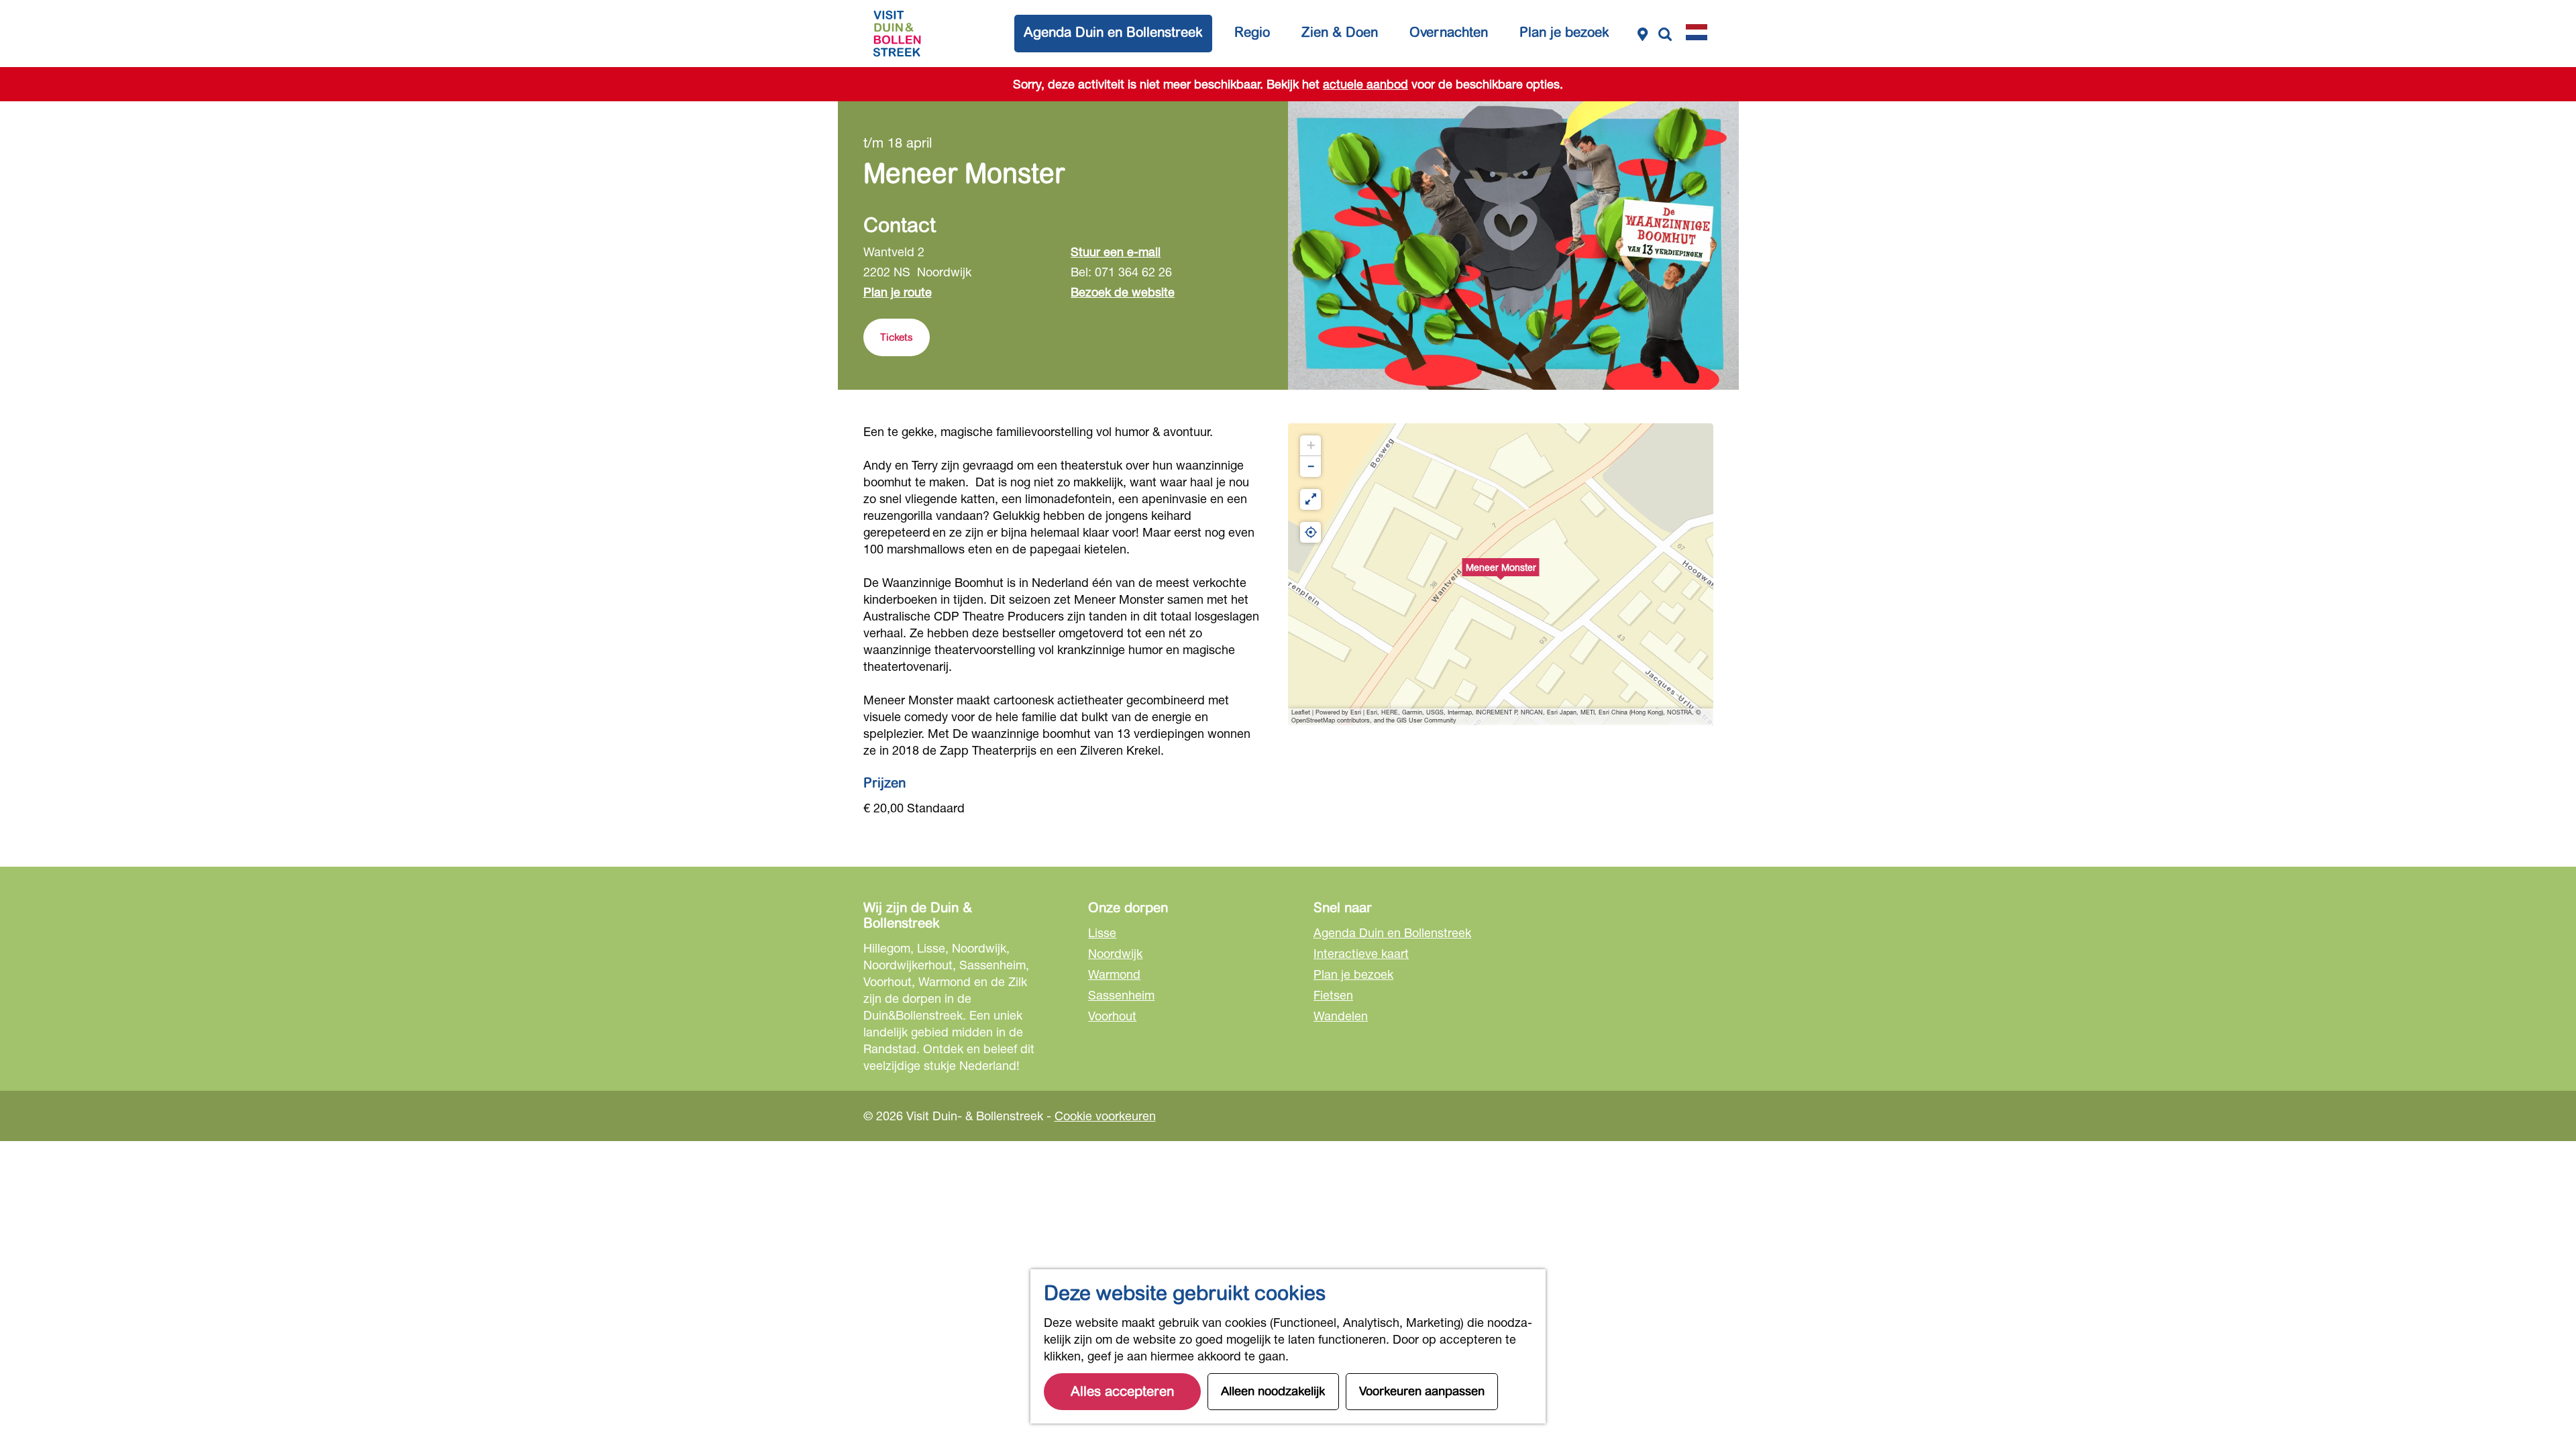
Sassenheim (1121, 995)
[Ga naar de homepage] (897, 34)
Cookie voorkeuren (1105, 1116)
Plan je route (898, 292)
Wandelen (1341, 1016)
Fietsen (1333, 995)
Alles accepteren (1122, 1392)
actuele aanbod (1365, 84)
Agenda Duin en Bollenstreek (1392, 932)
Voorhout (1112, 1016)
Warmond (1114, 974)
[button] (1501, 574)
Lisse (1102, 932)
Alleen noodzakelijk (1273, 1391)
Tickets (897, 337)
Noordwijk (1115, 953)
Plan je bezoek (1353, 974)
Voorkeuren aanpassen (1422, 1391)
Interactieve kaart (1361, 953)
